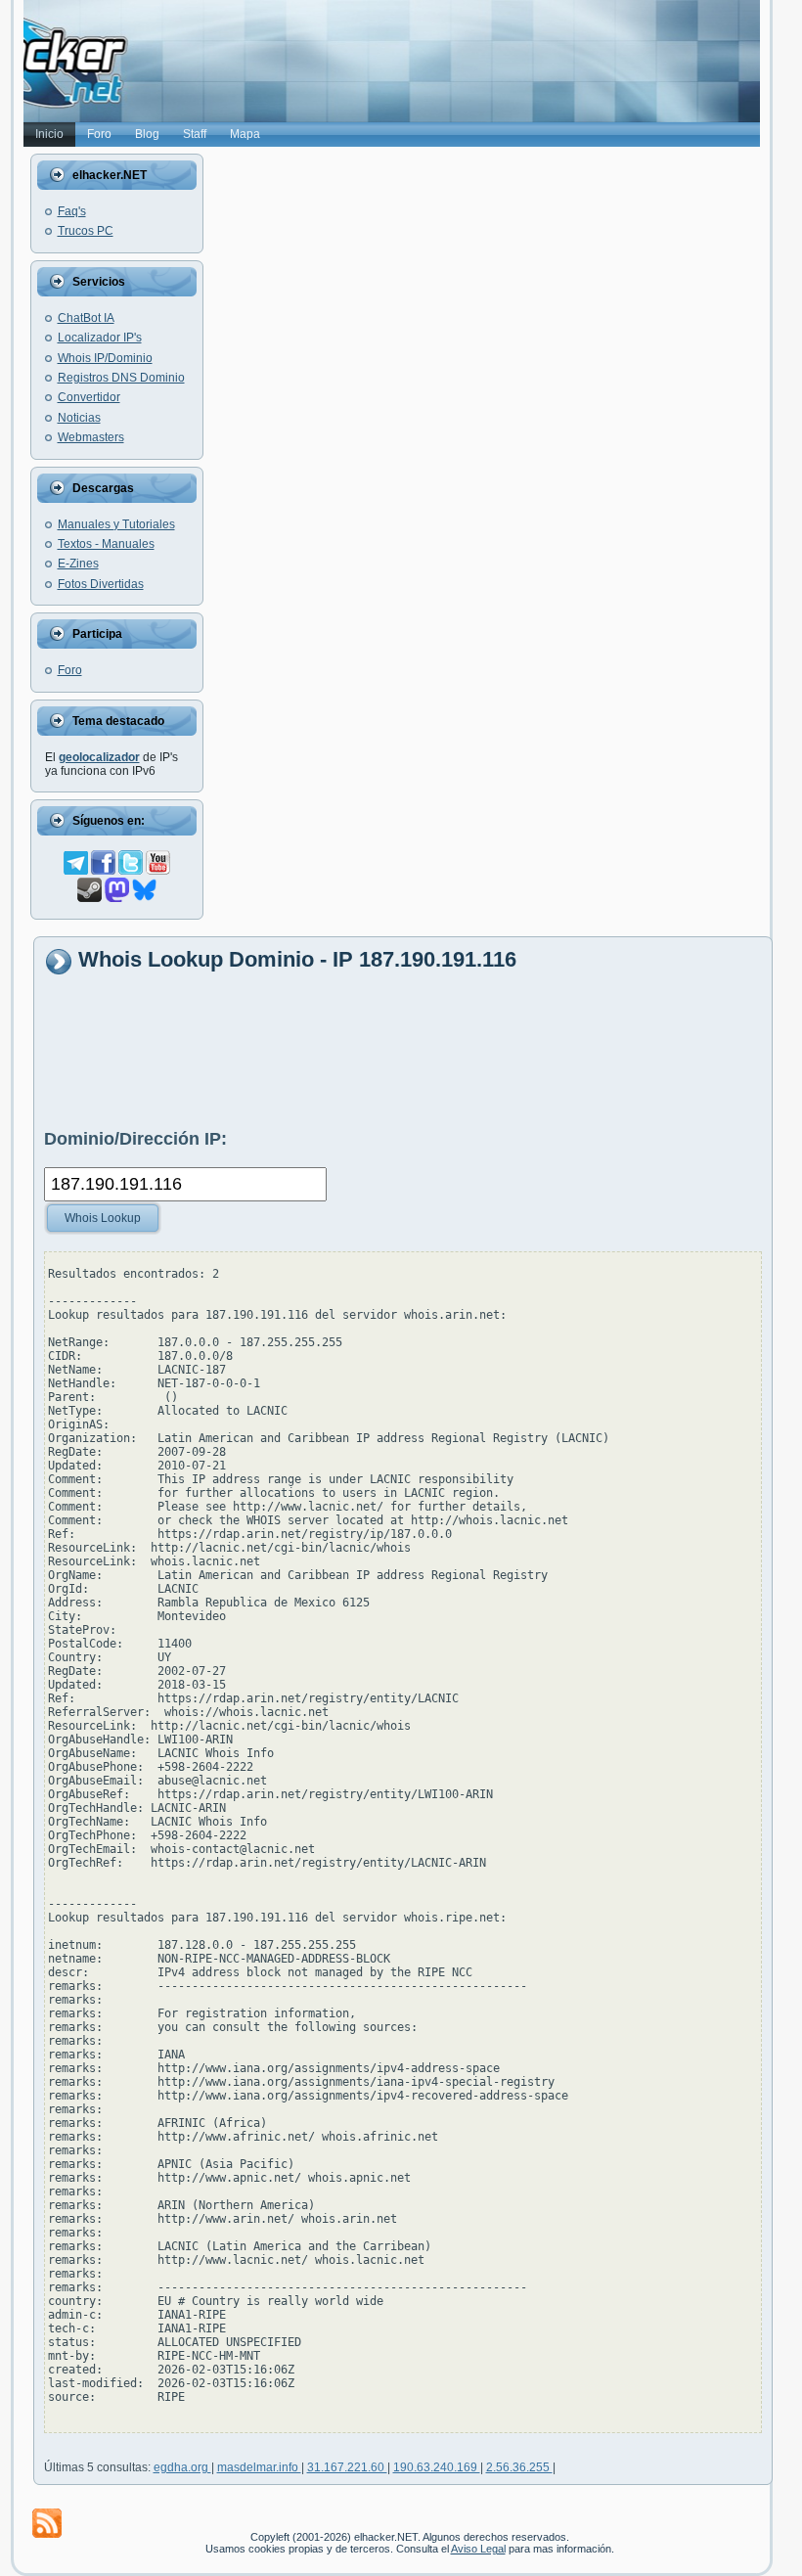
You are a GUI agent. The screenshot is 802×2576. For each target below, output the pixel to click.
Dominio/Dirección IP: (135, 1139)
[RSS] (47, 2523)
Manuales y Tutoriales (116, 524)
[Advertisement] (400, 1051)
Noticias (79, 418)
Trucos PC (86, 231)
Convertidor (89, 397)
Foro (70, 670)
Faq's (72, 211)
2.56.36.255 (519, 2467)
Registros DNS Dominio (121, 378)
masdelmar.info (259, 2467)
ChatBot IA (86, 318)
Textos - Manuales (106, 544)
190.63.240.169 (437, 2467)
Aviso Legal (478, 2549)
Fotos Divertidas (101, 584)
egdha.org (182, 2467)
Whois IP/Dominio (105, 358)
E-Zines (78, 564)
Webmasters (91, 437)
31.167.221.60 (347, 2467)
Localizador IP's (100, 338)
